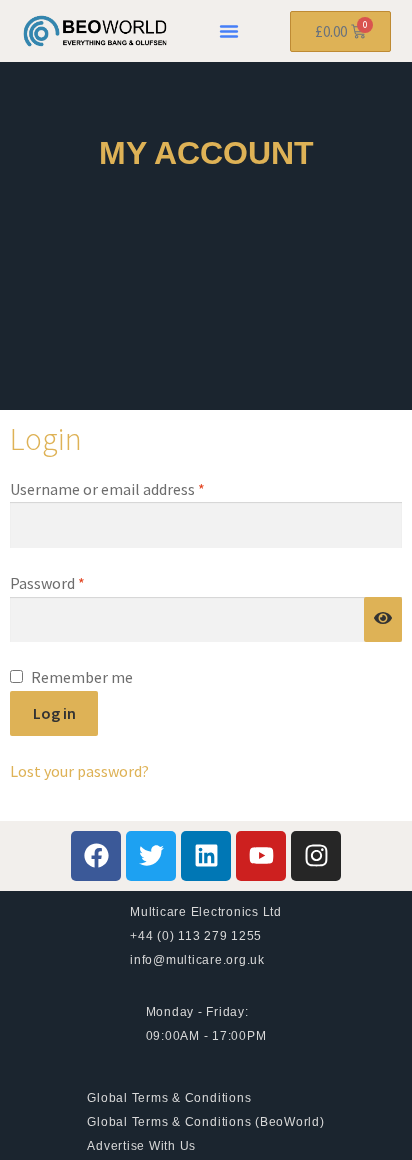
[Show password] (383, 620)
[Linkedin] (206, 856)
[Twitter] (151, 856)
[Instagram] (316, 856)
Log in (54, 713)
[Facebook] (96, 856)
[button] (229, 31)
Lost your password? (79, 771)
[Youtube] (261, 856)
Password (77, 582)
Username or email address (137, 488)
